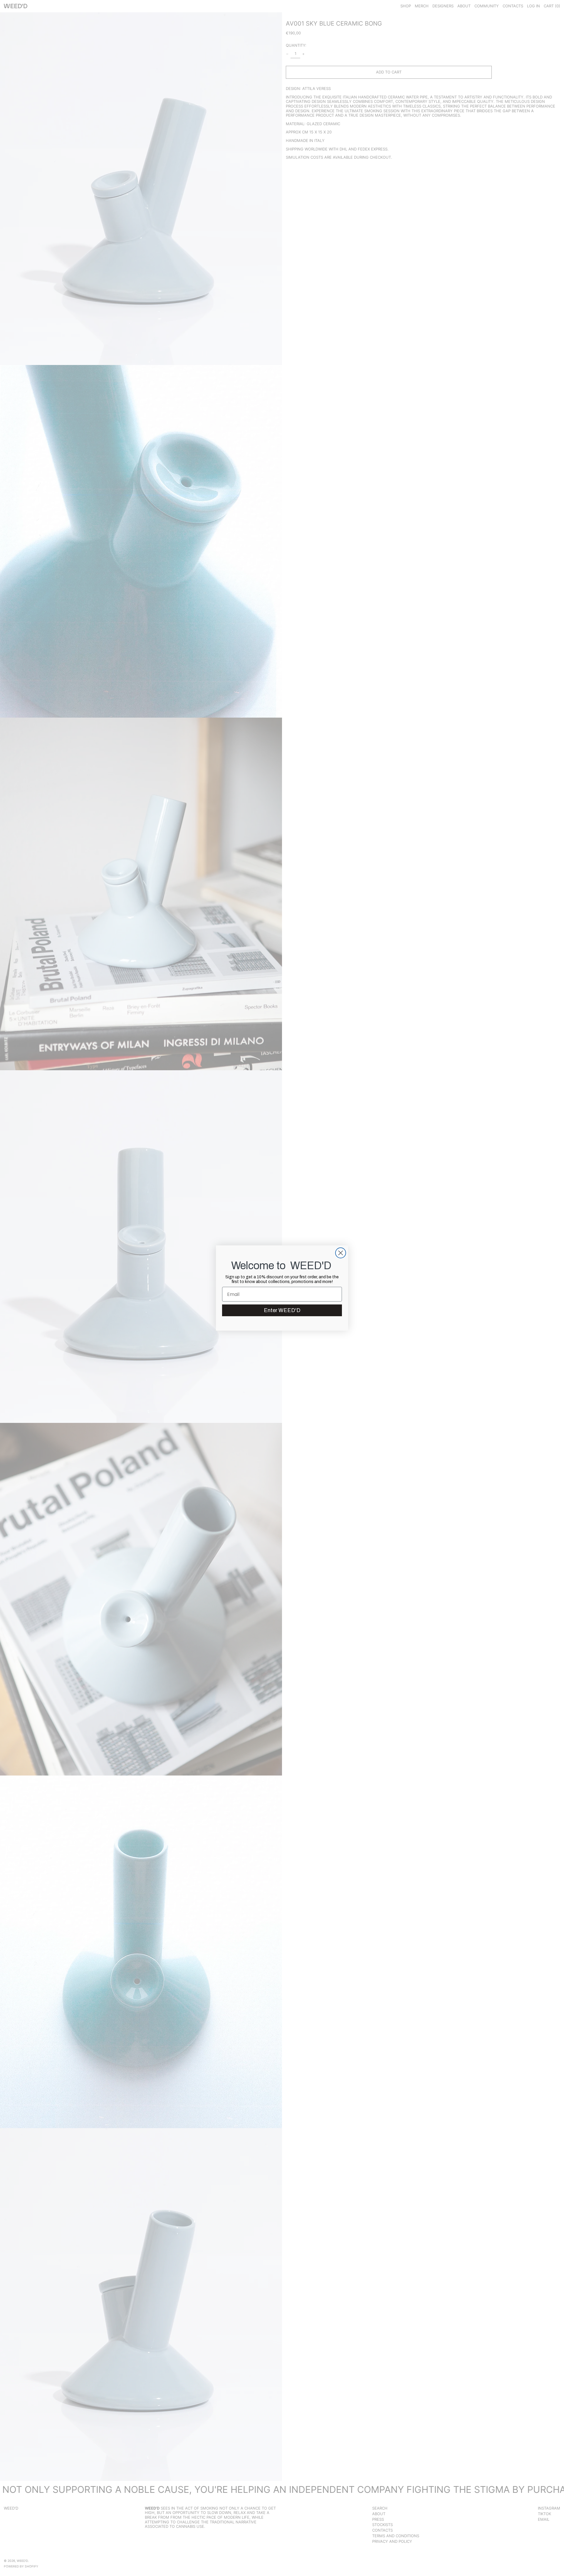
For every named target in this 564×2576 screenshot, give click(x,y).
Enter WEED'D (282, 1310)
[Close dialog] (341, 1253)
